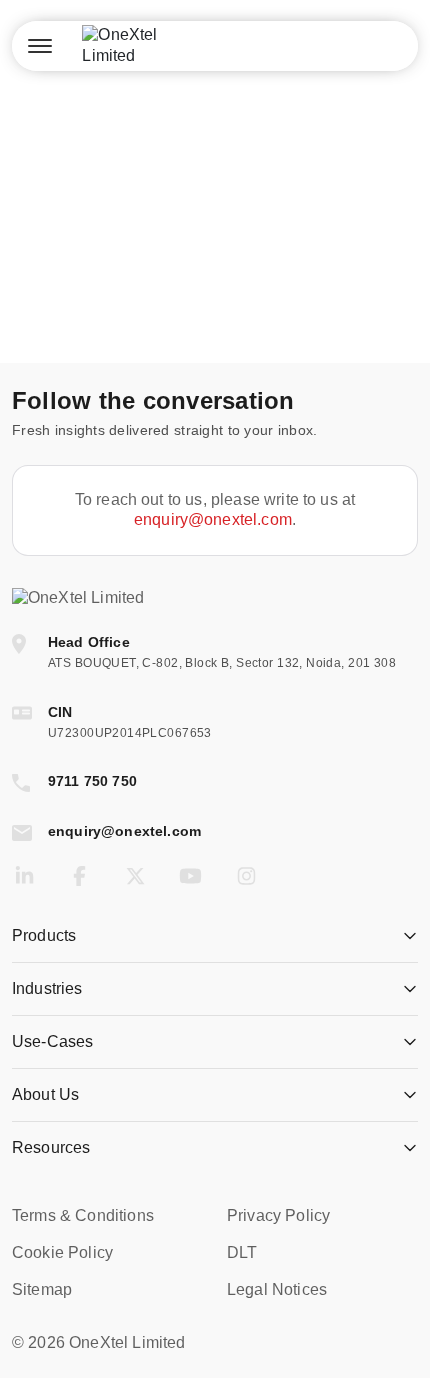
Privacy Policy (278, 1215)
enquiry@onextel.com (213, 519)
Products (44, 935)
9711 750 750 (92, 781)
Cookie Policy (62, 1252)
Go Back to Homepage (215, 298)
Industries (47, 988)
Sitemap (42, 1289)
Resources (51, 1147)
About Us (45, 1094)
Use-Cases (52, 1041)
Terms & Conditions (83, 1215)
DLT (242, 1252)
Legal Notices (277, 1289)
